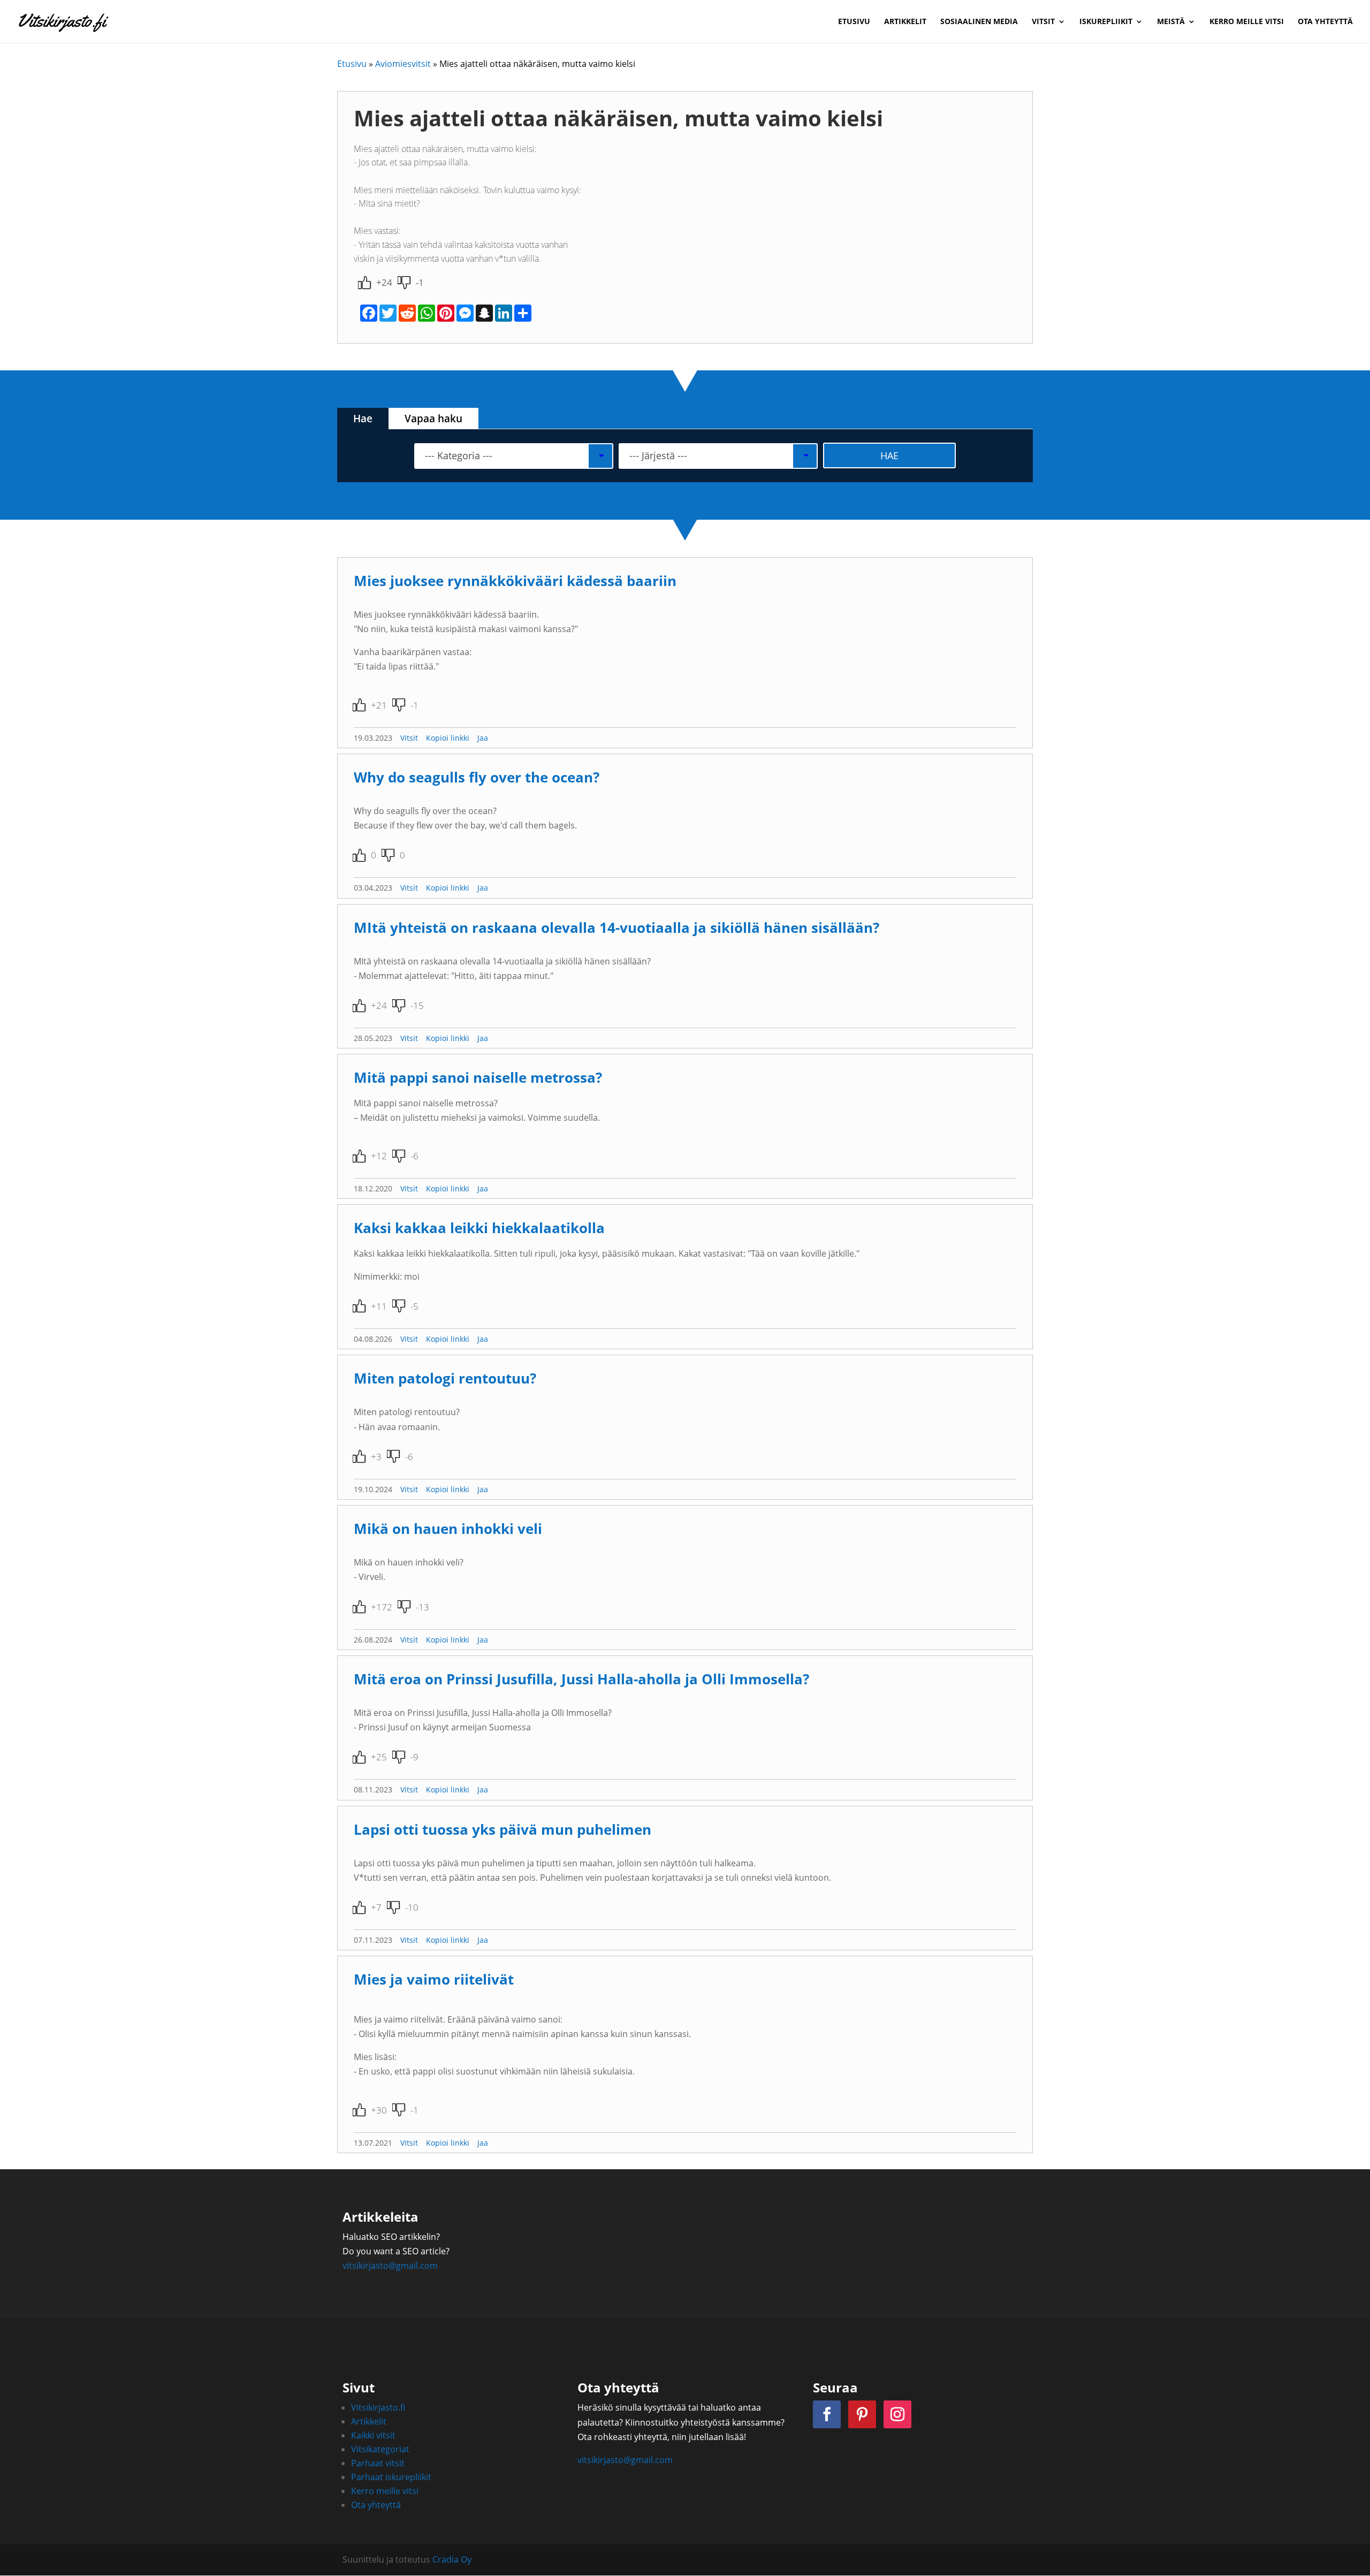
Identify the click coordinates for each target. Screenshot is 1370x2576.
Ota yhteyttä (1325, 22)
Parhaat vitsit (378, 2463)
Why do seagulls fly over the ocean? (477, 777)
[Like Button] (364, 283)
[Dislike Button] (404, 283)
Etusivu (854, 22)
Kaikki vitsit (373, 2435)
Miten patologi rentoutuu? (445, 1378)
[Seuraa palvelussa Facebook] (827, 2414)
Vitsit (1043, 22)
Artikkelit (905, 22)
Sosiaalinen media (979, 22)
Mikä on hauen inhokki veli (448, 1529)
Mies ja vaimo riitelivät (434, 1980)
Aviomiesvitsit (403, 64)
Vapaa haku (433, 419)
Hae (363, 419)
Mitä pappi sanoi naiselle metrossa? (478, 1078)
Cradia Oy (452, 2559)
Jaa (483, 738)
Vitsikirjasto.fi (378, 2407)
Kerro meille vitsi (1247, 22)
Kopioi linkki (448, 738)
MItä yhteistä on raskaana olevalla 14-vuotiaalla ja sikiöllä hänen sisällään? (616, 928)
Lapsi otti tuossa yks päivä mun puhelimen (503, 1830)
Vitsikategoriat (380, 2449)
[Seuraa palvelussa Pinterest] (862, 2414)
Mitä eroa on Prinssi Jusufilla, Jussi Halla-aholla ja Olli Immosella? (581, 1679)
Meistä (1171, 22)
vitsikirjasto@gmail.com (390, 2266)
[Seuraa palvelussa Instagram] (897, 2414)
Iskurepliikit (1106, 22)
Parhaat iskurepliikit (391, 2477)
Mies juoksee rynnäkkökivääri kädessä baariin (515, 581)
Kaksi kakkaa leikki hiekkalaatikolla (479, 1228)
